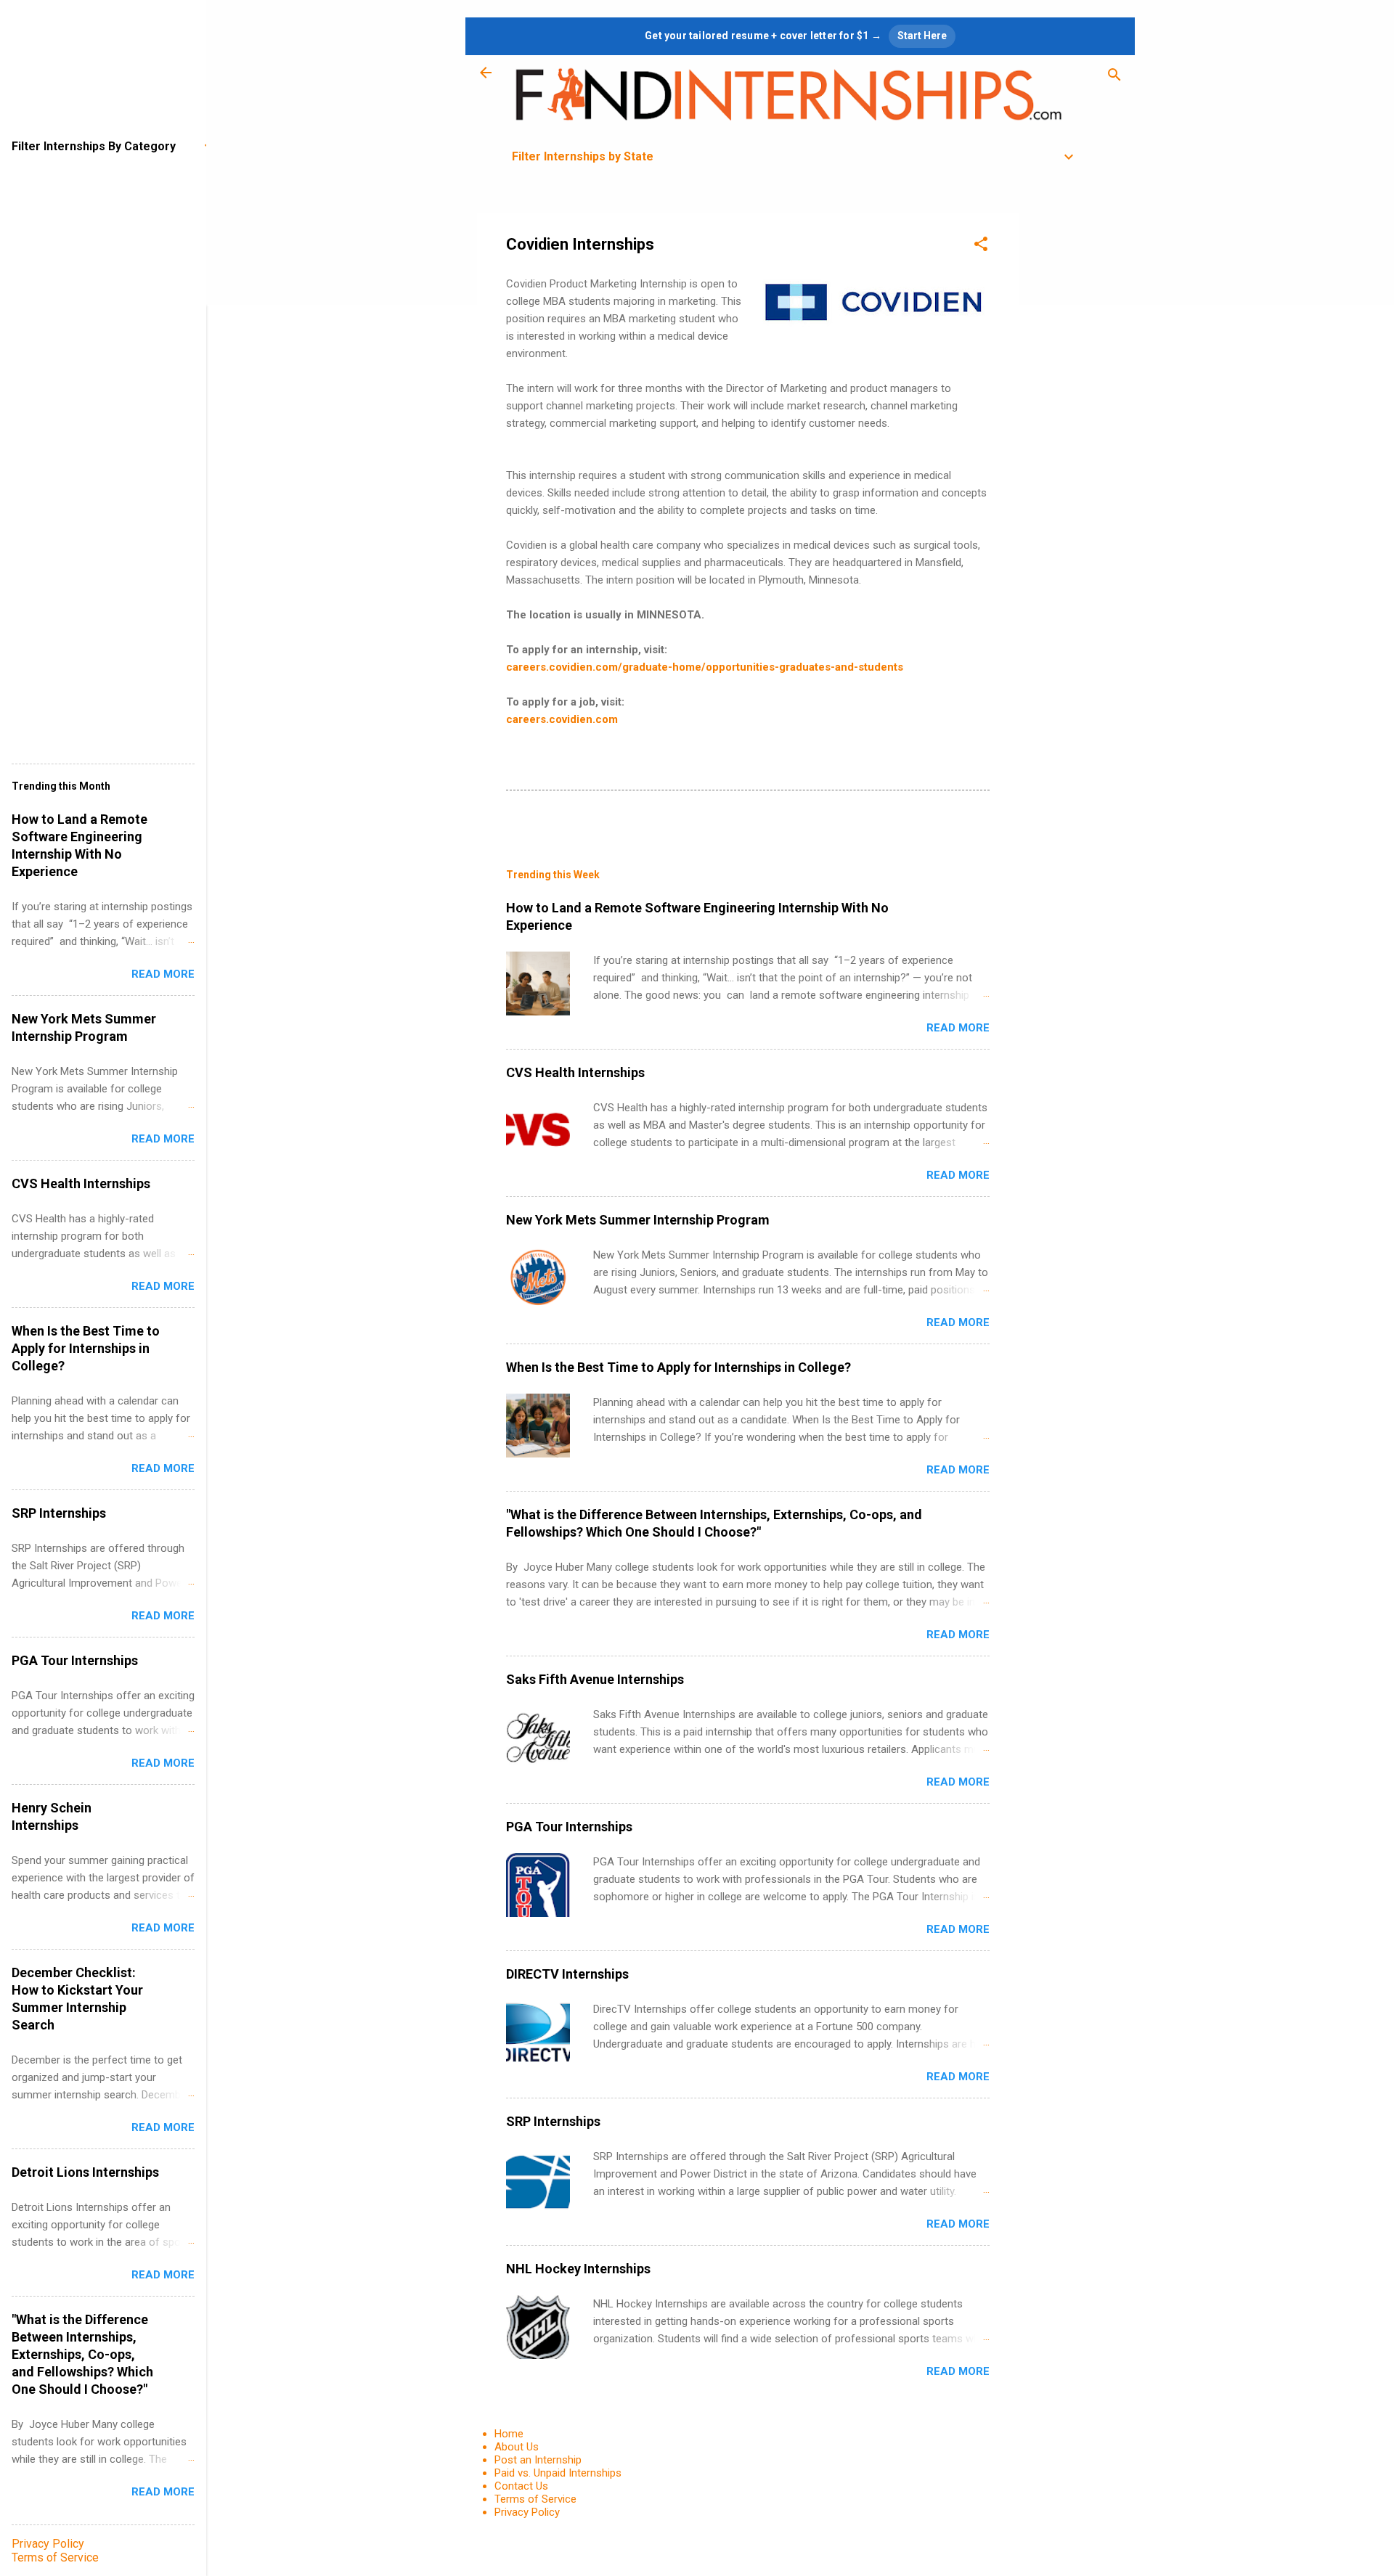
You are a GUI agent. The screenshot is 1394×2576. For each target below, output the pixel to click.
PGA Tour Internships (569, 1827)
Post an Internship (538, 2460)
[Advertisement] (1077, 431)
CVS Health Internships (575, 1072)
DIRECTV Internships (567, 1974)
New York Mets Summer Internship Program (638, 1220)
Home (509, 2434)
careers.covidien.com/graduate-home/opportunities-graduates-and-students (705, 667)
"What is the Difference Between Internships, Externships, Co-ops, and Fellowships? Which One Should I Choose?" (82, 2354)
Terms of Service (535, 2499)
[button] (981, 246)
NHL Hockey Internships (578, 2269)
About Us (517, 2447)
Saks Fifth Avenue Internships (595, 1679)
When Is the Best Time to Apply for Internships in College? (678, 1367)
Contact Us (521, 2486)
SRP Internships (553, 2121)
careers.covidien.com (562, 719)
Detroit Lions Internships (85, 2172)
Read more (958, 1028)
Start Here (922, 36)
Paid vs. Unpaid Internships (558, 2473)
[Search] (1114, 77)
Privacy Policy (527, 2512)
